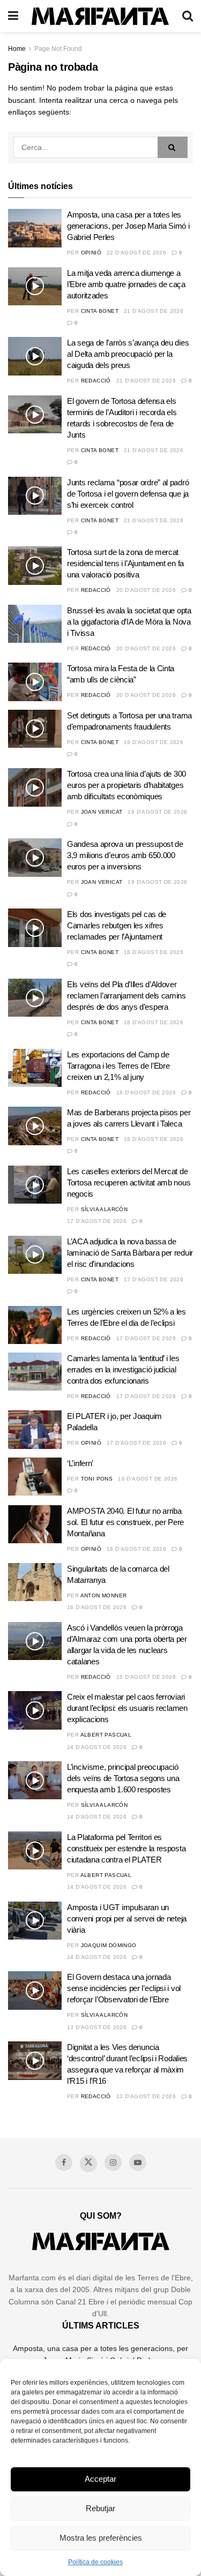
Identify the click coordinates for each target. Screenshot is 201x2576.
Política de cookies (95, 2562)
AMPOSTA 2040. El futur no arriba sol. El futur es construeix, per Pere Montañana (125, 1522)
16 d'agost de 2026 (148, 1479)
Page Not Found (58, 49)
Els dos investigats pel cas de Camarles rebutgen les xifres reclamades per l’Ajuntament (117, 925)
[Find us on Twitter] (88, 2164)
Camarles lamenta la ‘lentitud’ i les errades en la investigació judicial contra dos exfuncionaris (123, 1369)
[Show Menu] (13, 16)
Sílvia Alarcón (105, 1209)
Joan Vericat (102, 812)
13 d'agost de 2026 (97, 2027)
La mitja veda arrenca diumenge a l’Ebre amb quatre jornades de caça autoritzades (126, 284)
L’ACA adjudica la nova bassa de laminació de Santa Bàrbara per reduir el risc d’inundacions (130, 1253)
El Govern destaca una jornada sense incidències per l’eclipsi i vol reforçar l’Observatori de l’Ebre (124, 1988)
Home (17, 49)
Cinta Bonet (100, 311)
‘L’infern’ (80, 1463)
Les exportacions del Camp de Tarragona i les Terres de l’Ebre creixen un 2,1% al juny (118, 1066)
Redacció (96, 381)
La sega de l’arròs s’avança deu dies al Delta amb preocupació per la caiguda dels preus (128, 354)
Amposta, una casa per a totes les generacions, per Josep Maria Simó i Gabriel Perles (128, 226)
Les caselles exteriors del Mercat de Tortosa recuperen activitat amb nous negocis (129, 1182)
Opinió (91, 253)
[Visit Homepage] (100, 16)
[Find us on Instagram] (113, 2162)
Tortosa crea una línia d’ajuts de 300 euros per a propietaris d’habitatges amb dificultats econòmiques (126, 785)
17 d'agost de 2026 (97, 1221)
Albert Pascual (106, 1735)
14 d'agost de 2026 (97, 1747)
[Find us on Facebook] (64, 2162)
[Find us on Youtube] (138, 2162)
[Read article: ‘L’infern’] (35, 1477)
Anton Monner (104, 1595)
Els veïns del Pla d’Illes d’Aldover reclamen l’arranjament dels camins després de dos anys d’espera (126, 996)
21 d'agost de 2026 (154, 311)
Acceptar (100, 2479)
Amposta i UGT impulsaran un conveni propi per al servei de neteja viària (127, 1918)
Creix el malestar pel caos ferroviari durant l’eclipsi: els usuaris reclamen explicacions (127, 1708)
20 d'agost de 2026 (146, 590)
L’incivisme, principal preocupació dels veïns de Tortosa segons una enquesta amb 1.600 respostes (123, 1778)
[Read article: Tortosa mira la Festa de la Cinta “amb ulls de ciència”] (35, 682)
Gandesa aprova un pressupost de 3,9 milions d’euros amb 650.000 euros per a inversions (125, 855)
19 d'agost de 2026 (154, 742)
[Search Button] (188, 16)
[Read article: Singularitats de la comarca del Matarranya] (35, 1582)
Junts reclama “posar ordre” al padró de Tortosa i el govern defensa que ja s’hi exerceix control (128, 494)
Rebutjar (100, 2508)
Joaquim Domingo (109, 1945)
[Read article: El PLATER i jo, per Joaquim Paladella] (35, 1430)
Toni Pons (97, 1479)
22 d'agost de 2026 (136, 253)
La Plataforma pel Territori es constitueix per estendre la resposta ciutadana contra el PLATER (126, 1848)
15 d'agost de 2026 (146, 1677)
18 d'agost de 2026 (154, 952)
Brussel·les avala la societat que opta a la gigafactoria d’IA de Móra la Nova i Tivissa (129, 622)
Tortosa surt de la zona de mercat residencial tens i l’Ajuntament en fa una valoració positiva (125, 563)
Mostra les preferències (101, 2538)
